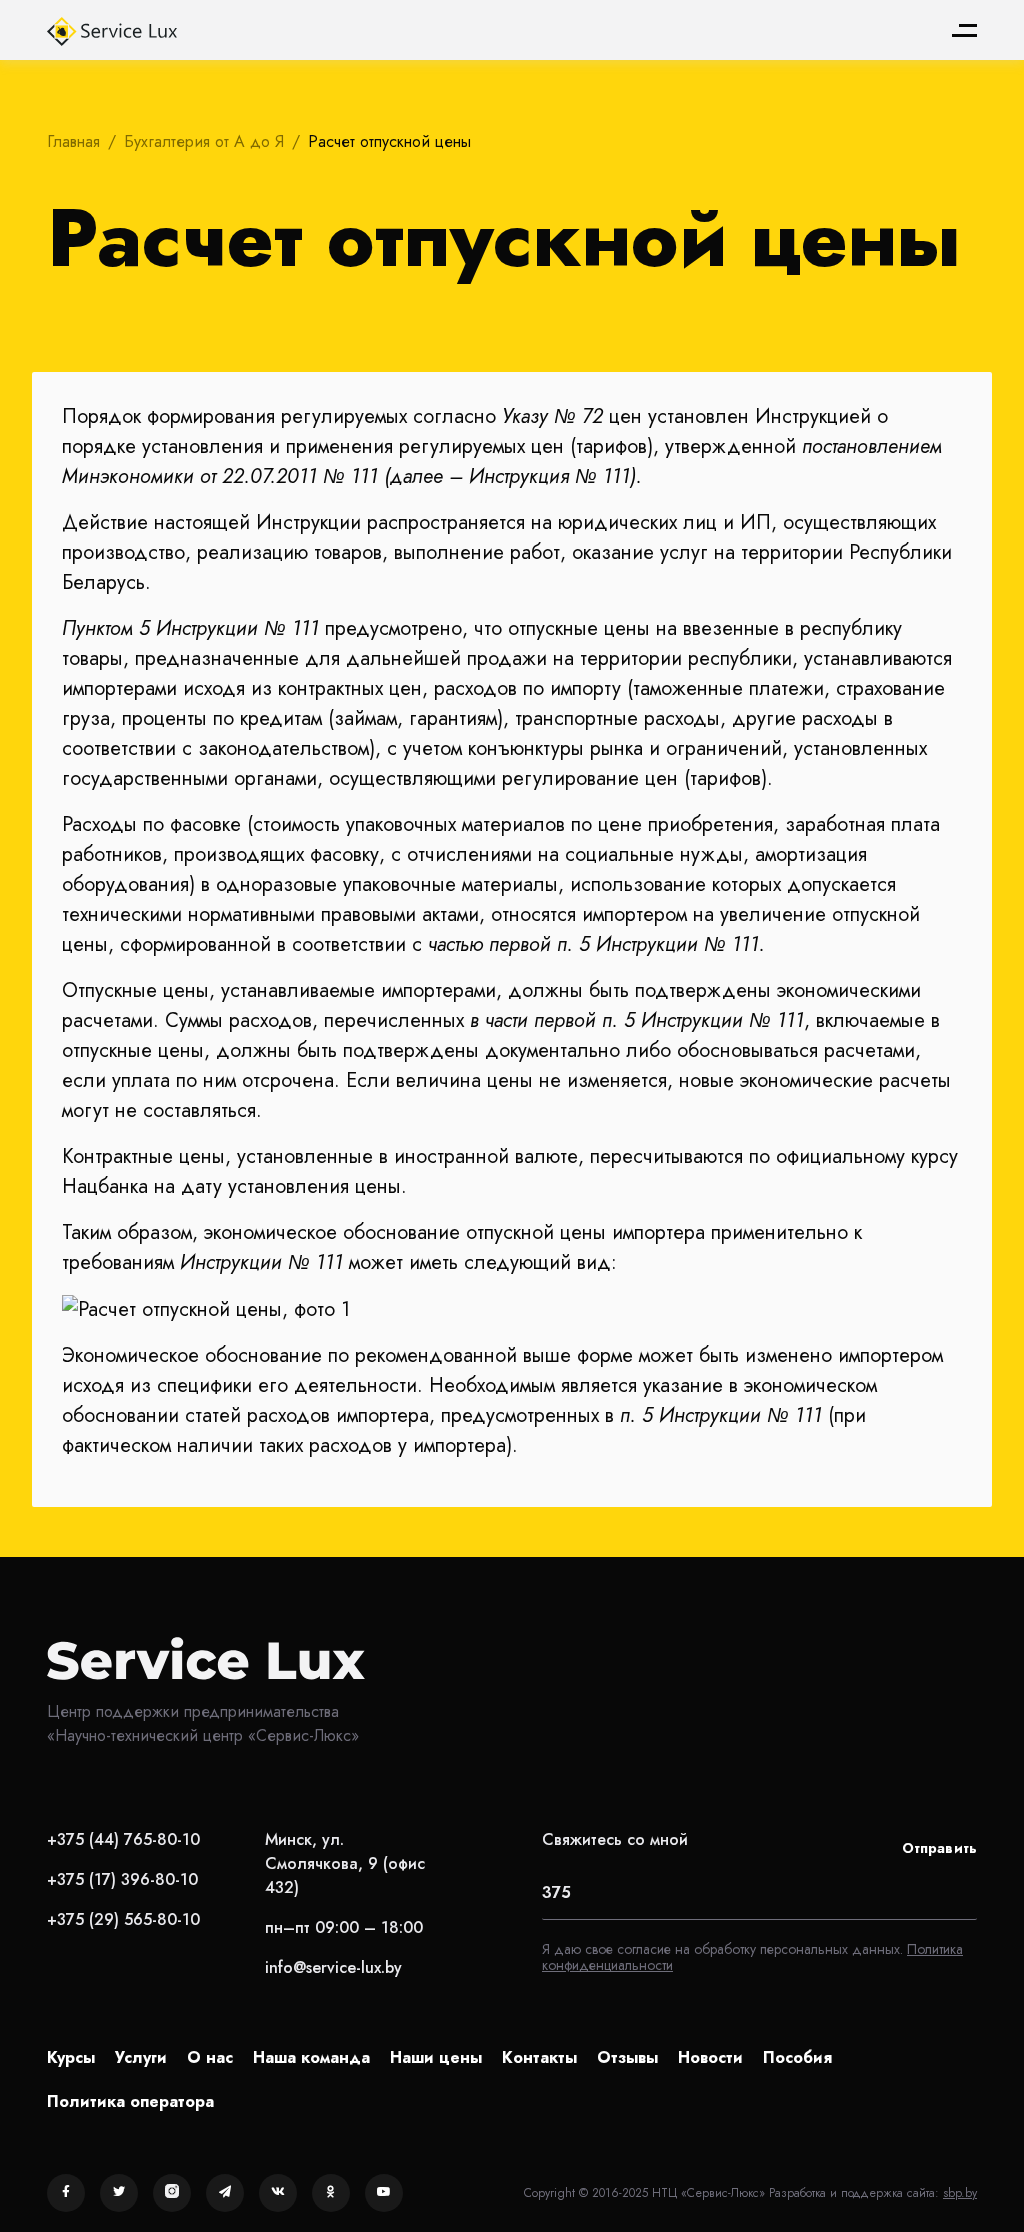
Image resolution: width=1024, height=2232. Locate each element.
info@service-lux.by (333, 1967)
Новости (710, 2057)
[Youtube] (384, 2193)
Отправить (939, 1848)
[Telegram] (225, 2193)
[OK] (331, 2193)
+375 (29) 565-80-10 (123, 1919)
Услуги (141, 2057)
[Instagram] (172, 2193)
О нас (210, 2057)
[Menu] (964, 30)
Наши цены (436, 2057)
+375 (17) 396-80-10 (122, 1879)
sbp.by (960, 2193)
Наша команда (311, 2057)
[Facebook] (66, 2193)
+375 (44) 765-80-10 (123, 1839)
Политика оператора (130, 2101)
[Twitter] (119, 2193)
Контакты (539, 2057)
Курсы (71, 2057)
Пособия (797, 2057)
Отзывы (627, 2057)
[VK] (278, 2193)
